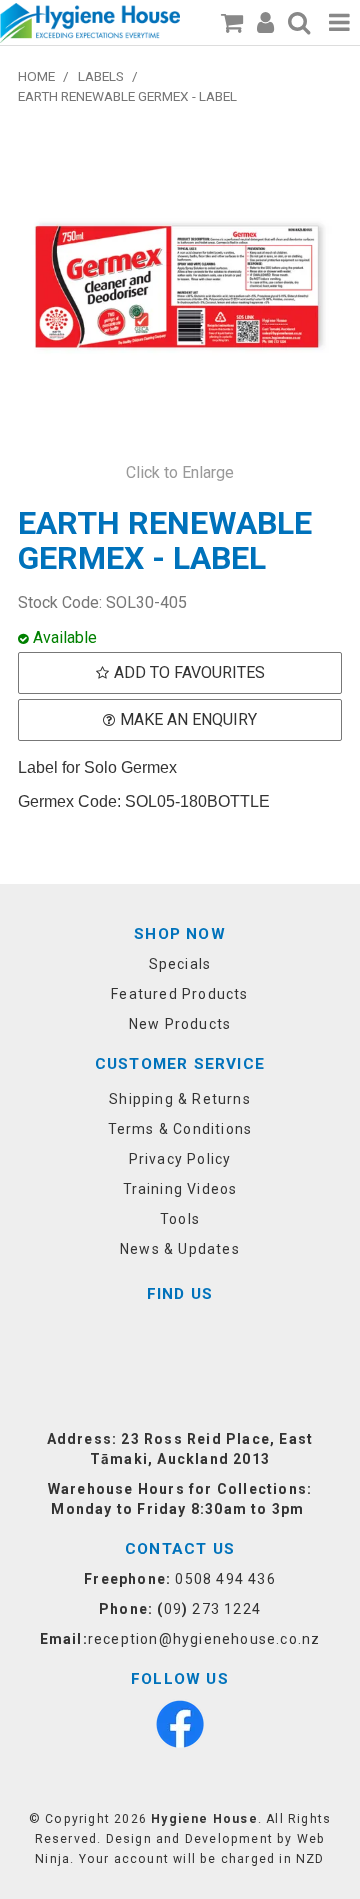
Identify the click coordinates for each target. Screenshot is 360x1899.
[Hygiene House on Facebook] (180, 1723)
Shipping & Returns (180, 1099)
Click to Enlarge (180, 472)
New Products (180, 1024)
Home (36, 76)
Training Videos (180, 1189)
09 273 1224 (212, 1609)
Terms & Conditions (180, 1129)
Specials (180, 964)
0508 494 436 (225, 1579)
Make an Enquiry (188, 719)
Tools (180, 1219)
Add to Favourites (189, 672)
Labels (101, 76)
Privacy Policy (180, 1159)
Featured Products (179, 994)
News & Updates (180, 1249)
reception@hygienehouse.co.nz (204, 1639)
